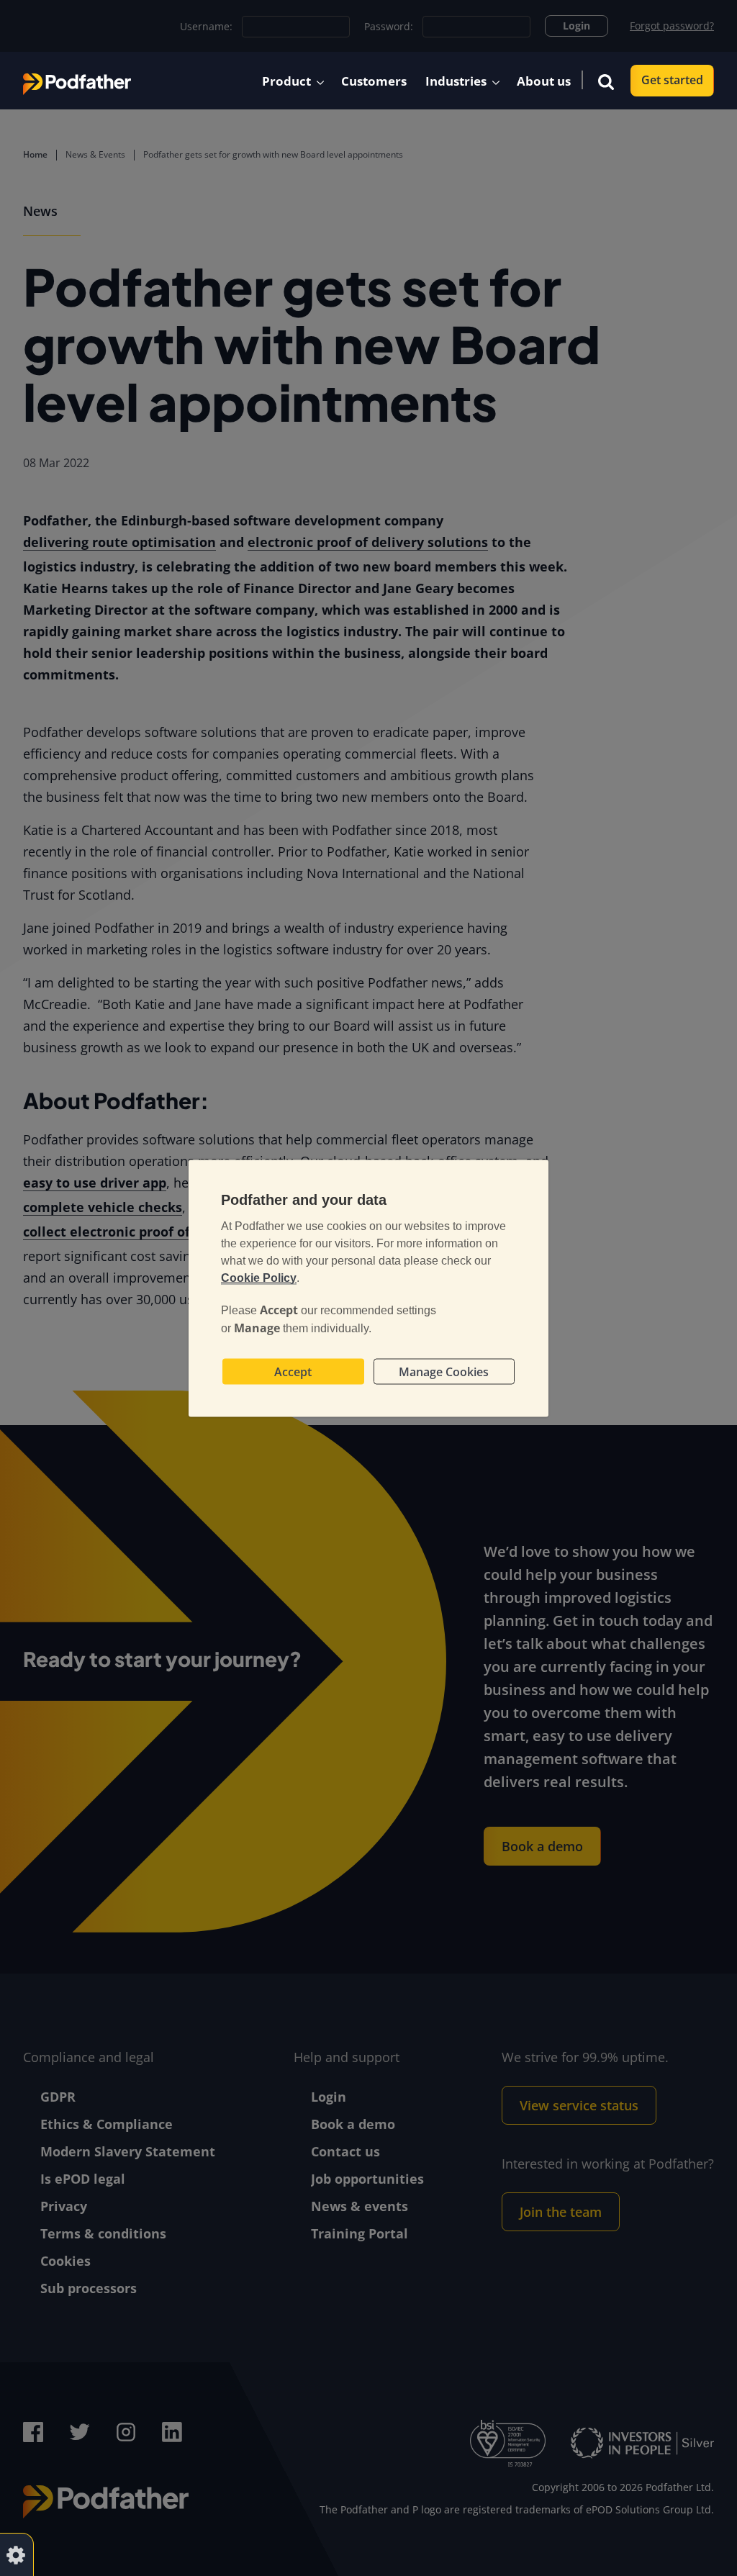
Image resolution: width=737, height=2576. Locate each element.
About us (544, 81)
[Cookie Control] (16, 2554)
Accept (293, 1371)
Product (286, 81)
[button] (606, 81)
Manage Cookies (444, 1371)
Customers (374, 81)
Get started (672, 80)
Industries (456, 81)
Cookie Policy (259, 1277)
